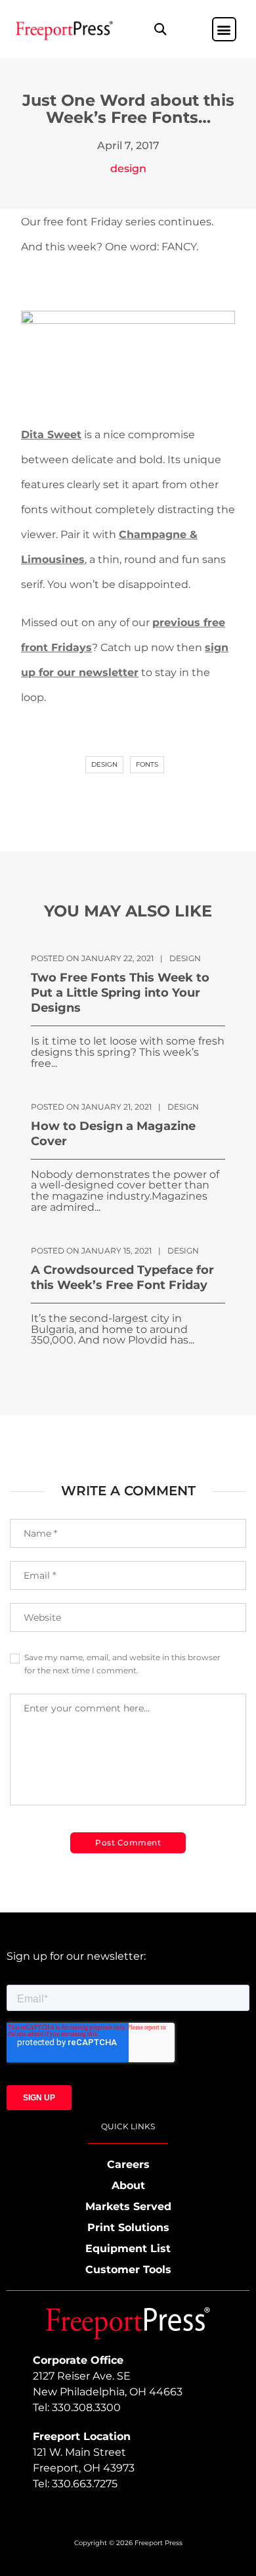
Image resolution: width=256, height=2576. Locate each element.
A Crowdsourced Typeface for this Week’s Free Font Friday (122, 1277)
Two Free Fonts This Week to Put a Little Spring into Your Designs (120, 993)
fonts (147, 764)
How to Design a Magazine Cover (113, 1134)
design (128, 169)
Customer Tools (128, 2270)
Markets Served (128, 2206)
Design (104, 764)
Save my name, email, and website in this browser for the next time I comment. (122, 1664)
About (128, 2185)
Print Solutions (128, 2227)
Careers (128, 2164)
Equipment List (128, 2248)
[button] (160, 29)
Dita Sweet (51, 435)
